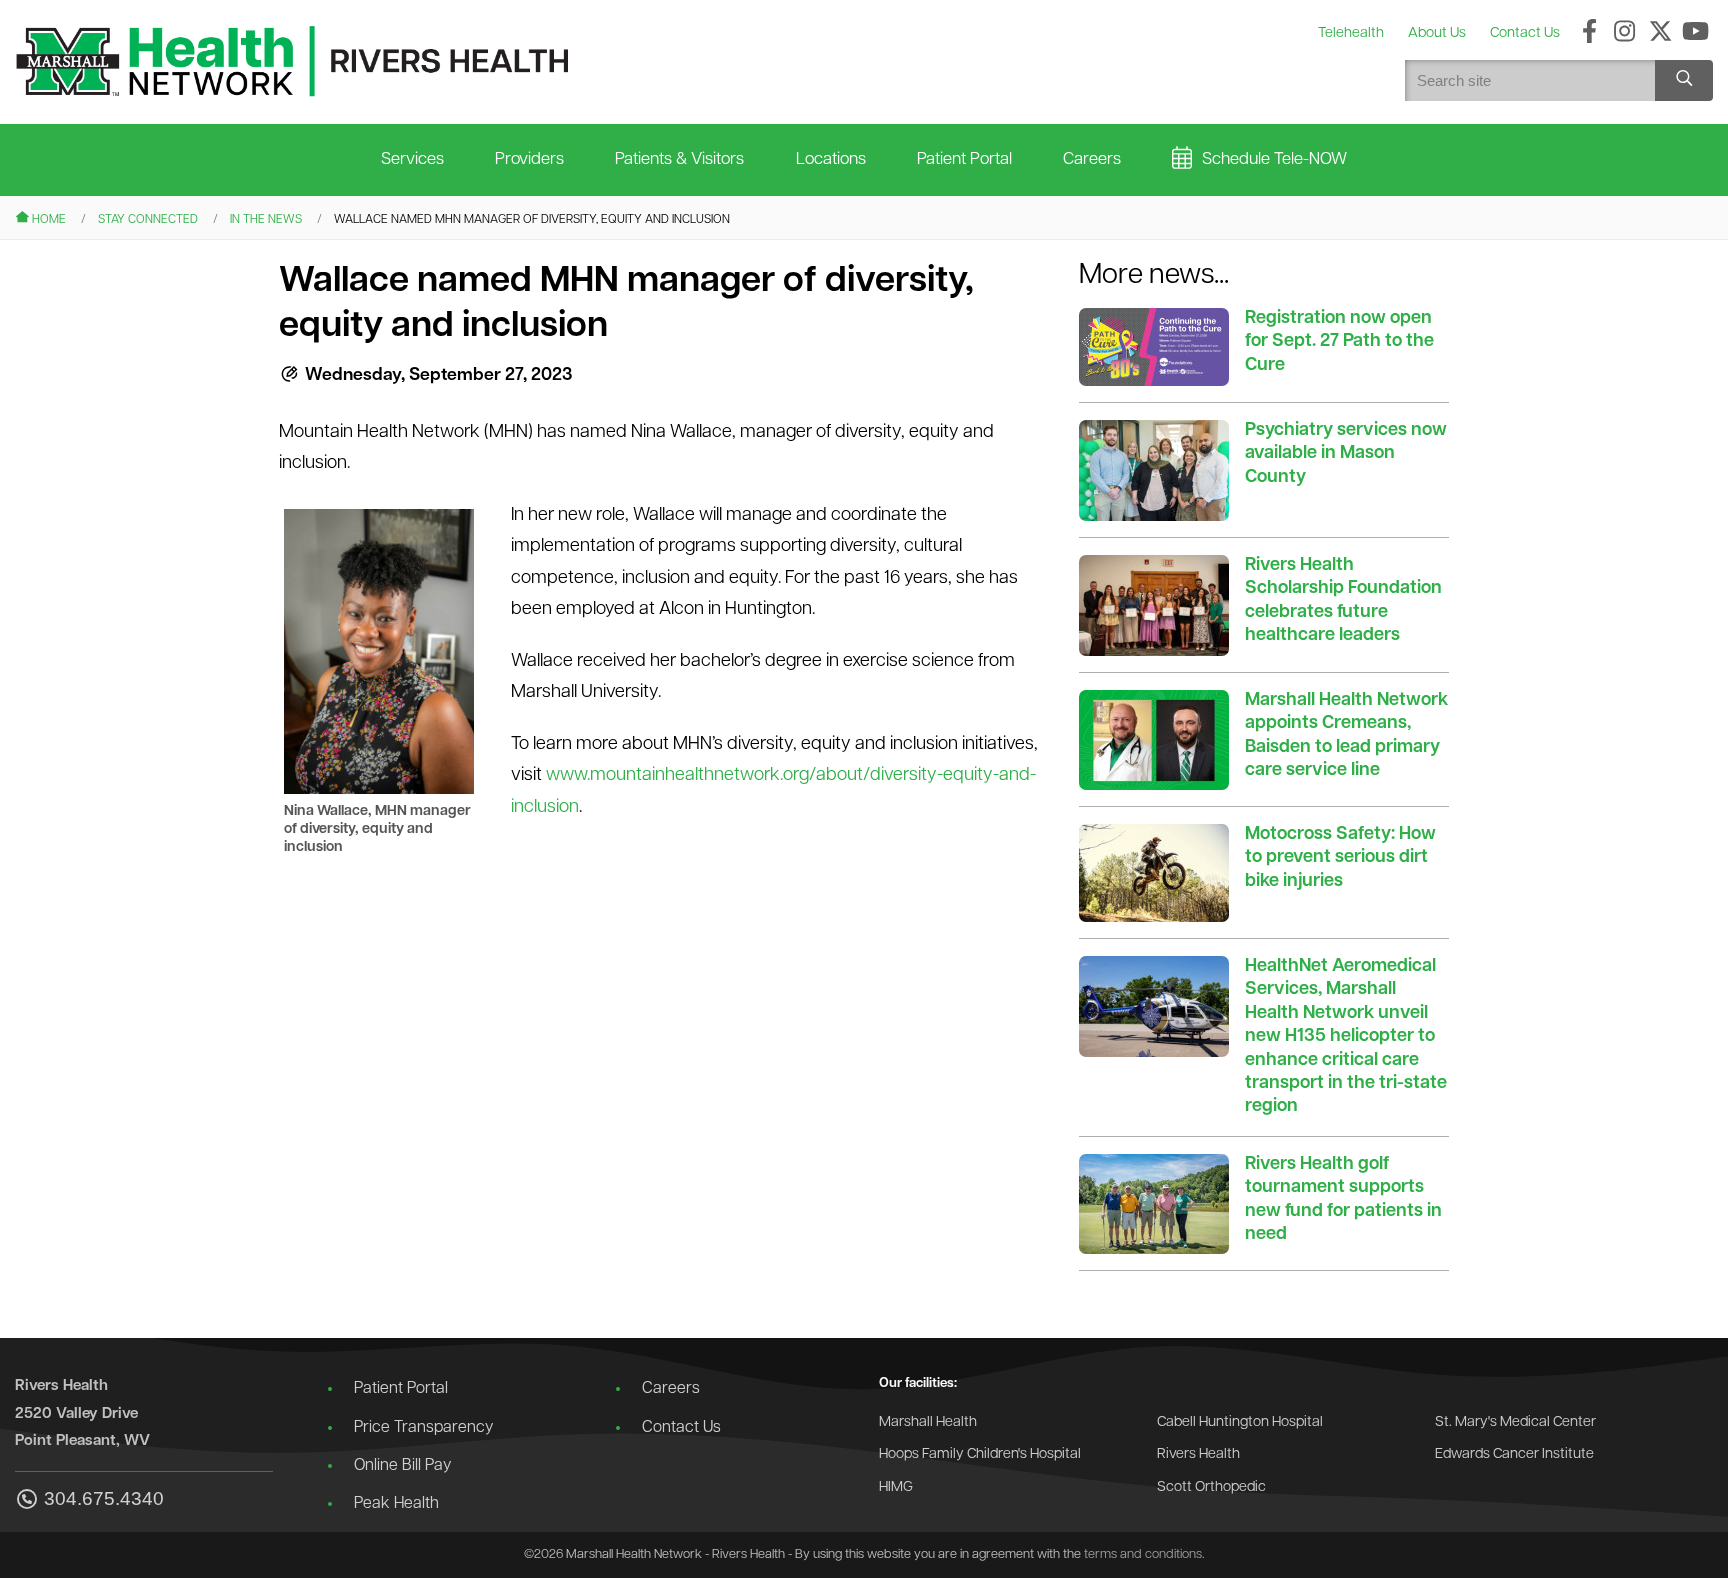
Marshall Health (928, 1422)
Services (412, 159)
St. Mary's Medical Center (1515, 1422)
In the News (266, 220)
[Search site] (1684, 80)
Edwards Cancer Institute (1514, 1454)
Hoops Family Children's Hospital (980, 1454)
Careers (1092, 159)
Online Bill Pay (402, 1466)
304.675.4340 (104, 1499)
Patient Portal (964, 159)
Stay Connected (148, 220)
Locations (831, 159)
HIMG (896, 1487)
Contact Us (681, 1428)
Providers (529, 159)
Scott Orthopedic (1211, 1487)
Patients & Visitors (679, 159)
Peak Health (396, 1504)
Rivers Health (1198, 1454)
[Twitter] (1660, 33)
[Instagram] (1624, 33)
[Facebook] (1589, 33)
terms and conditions (1143, 1554)
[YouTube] (1695, 33)
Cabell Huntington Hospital (1240, 1422)
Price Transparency (423, 1428)
